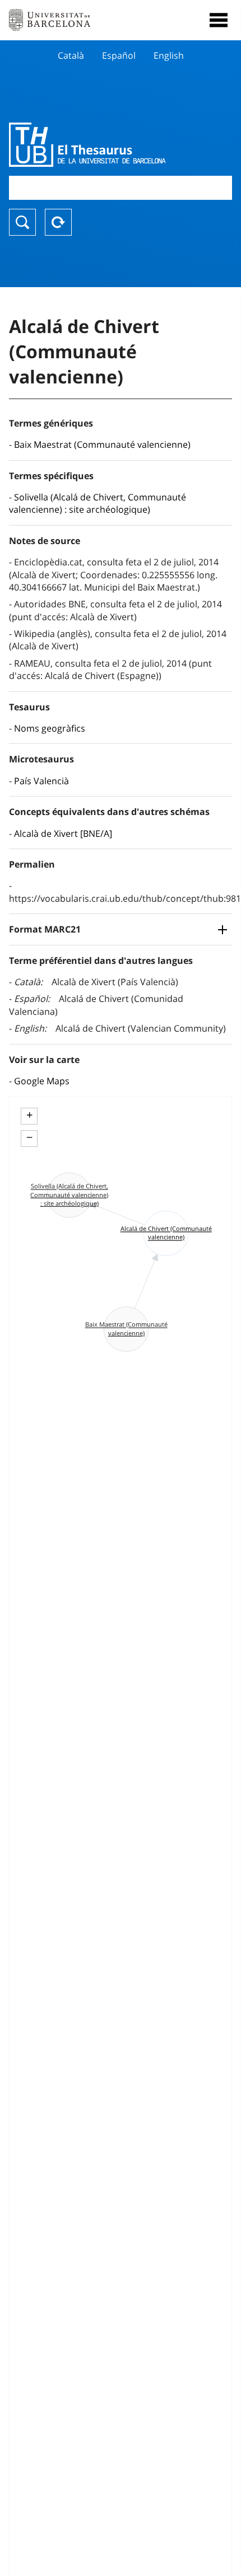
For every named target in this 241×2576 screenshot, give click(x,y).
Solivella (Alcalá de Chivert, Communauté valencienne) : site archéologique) (98, 503)
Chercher (22, 222)
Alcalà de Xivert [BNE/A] (63, 833)
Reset (58, 222)
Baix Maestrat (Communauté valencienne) (102, 444)
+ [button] (29, 1115)
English (169, 55)
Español (119, 55)
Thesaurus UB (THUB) (87, 144)
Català (71, 55)
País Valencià (41, 781)
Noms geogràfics (50, 728)
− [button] (29, 1137)
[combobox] (121, 188)
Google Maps (42, 1081)
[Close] (219, 20)
